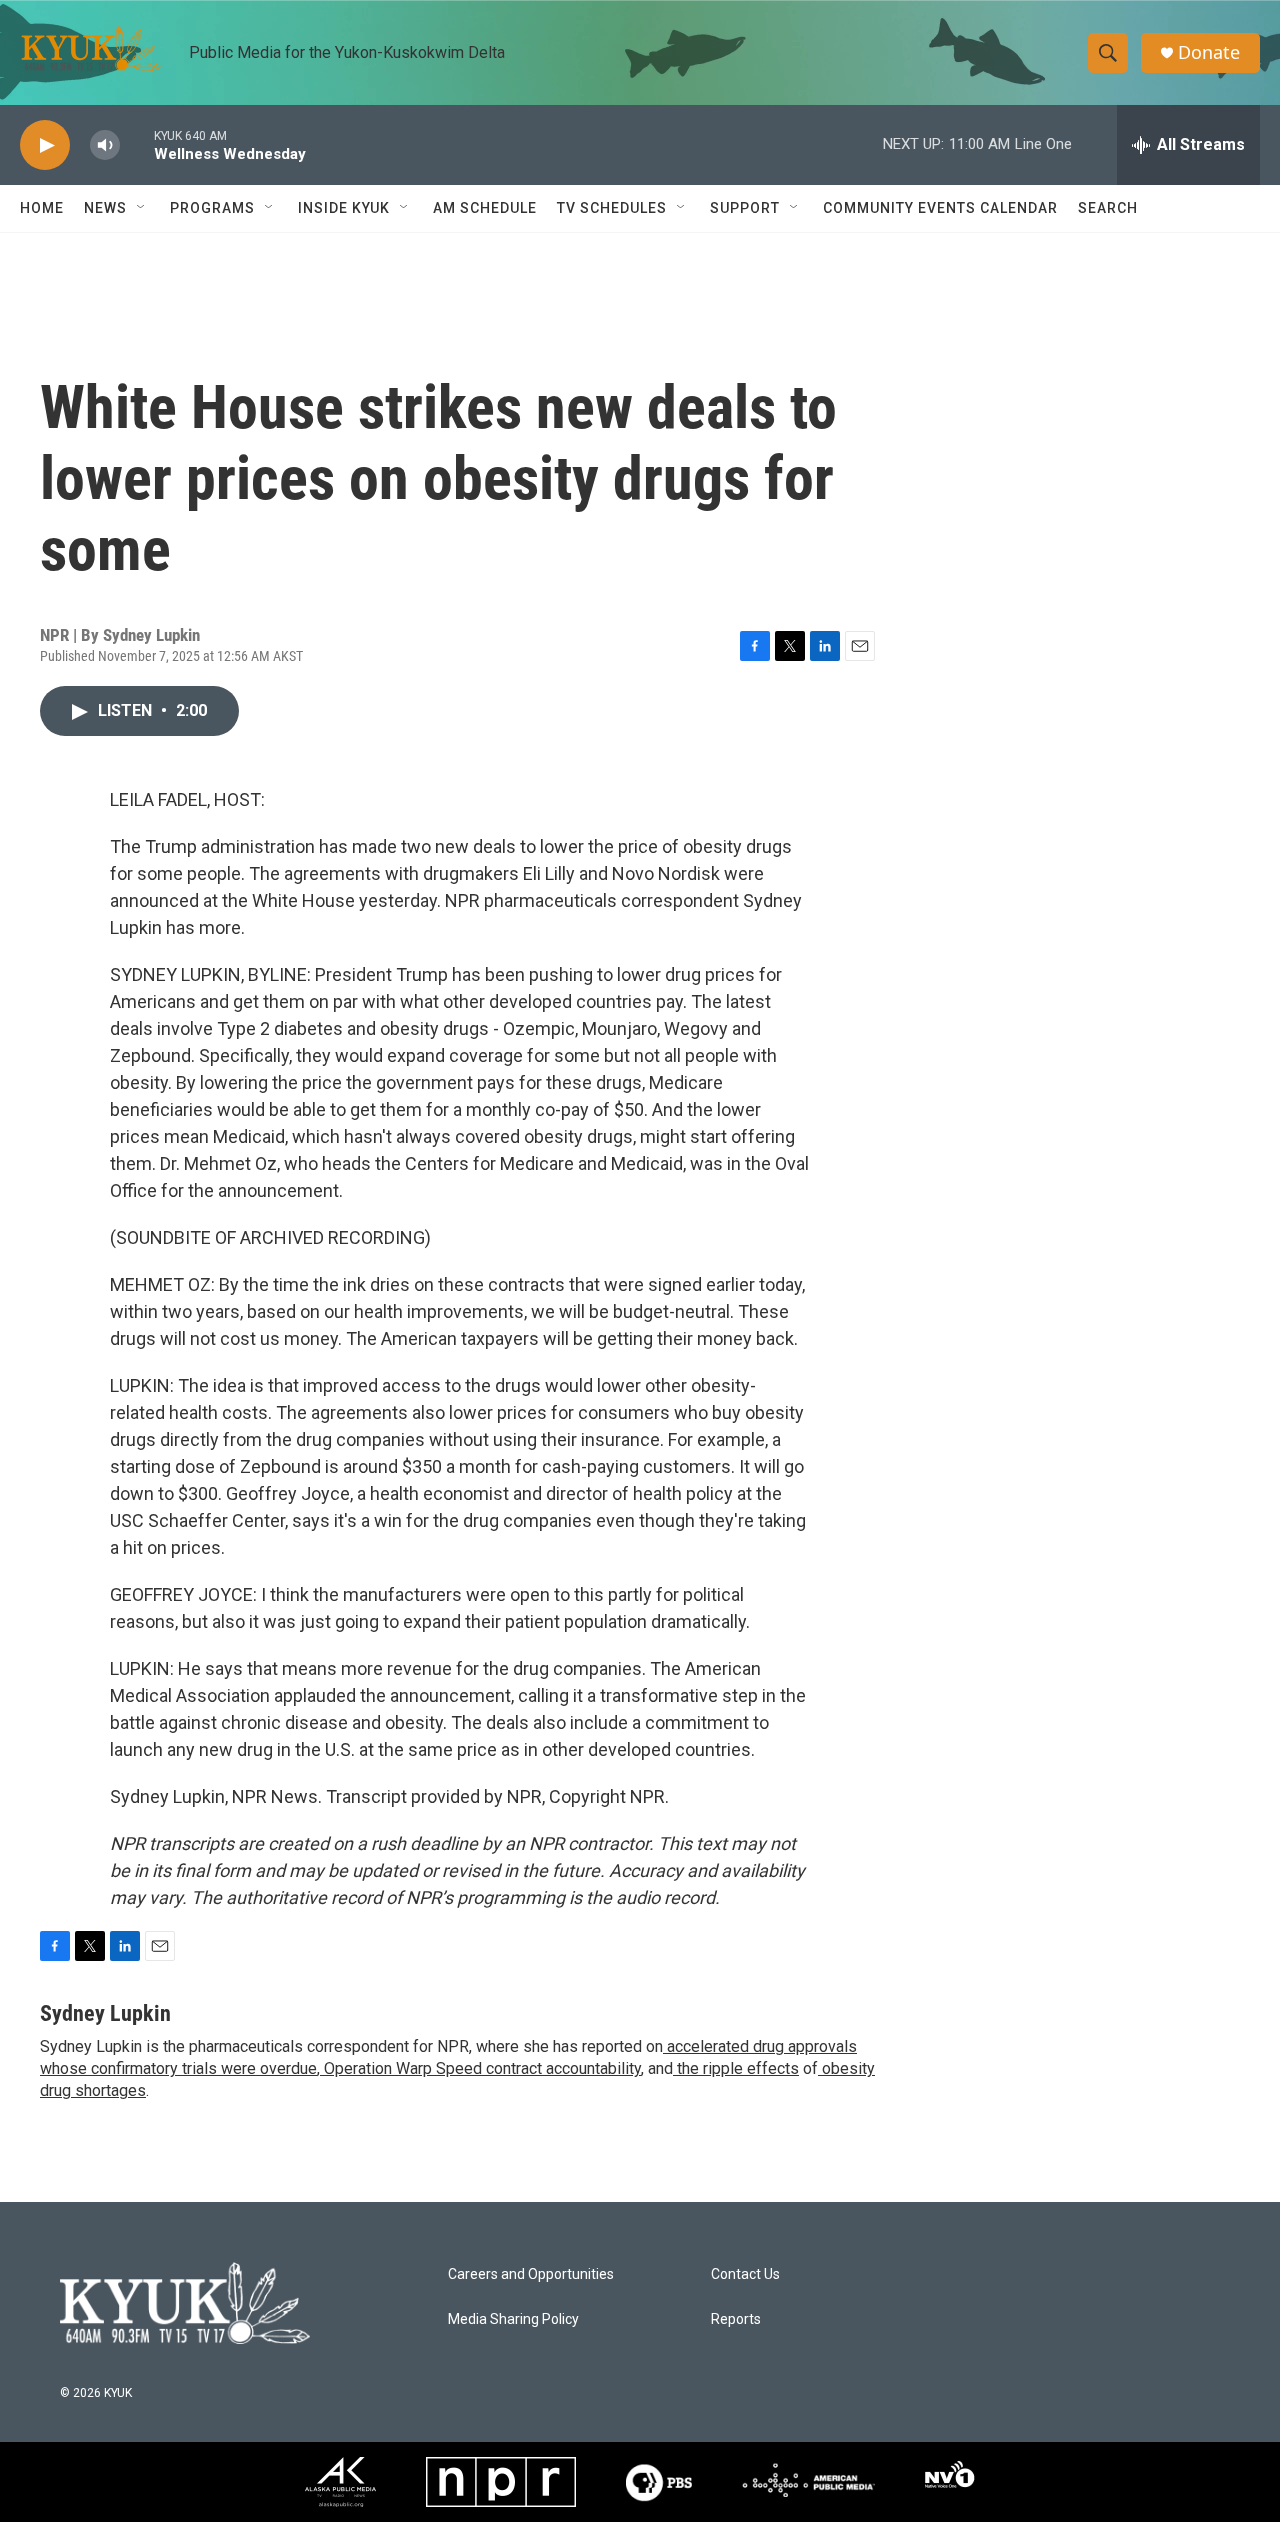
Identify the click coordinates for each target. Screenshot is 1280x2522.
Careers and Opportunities (531, 2274)
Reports (736, 2319)
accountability (591, 2068)
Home (42, 208)
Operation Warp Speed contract (431, 2068)
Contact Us (745, 2274)
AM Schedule (485, 208)
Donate (1209, 52)
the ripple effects (736, 2068)
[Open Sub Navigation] (142, 208)
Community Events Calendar (940, 208)
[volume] (105, 145)
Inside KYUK (344, 208)
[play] (45, 145)
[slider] (137, 144)
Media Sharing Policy (513, 2319)
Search (1108, 208)
